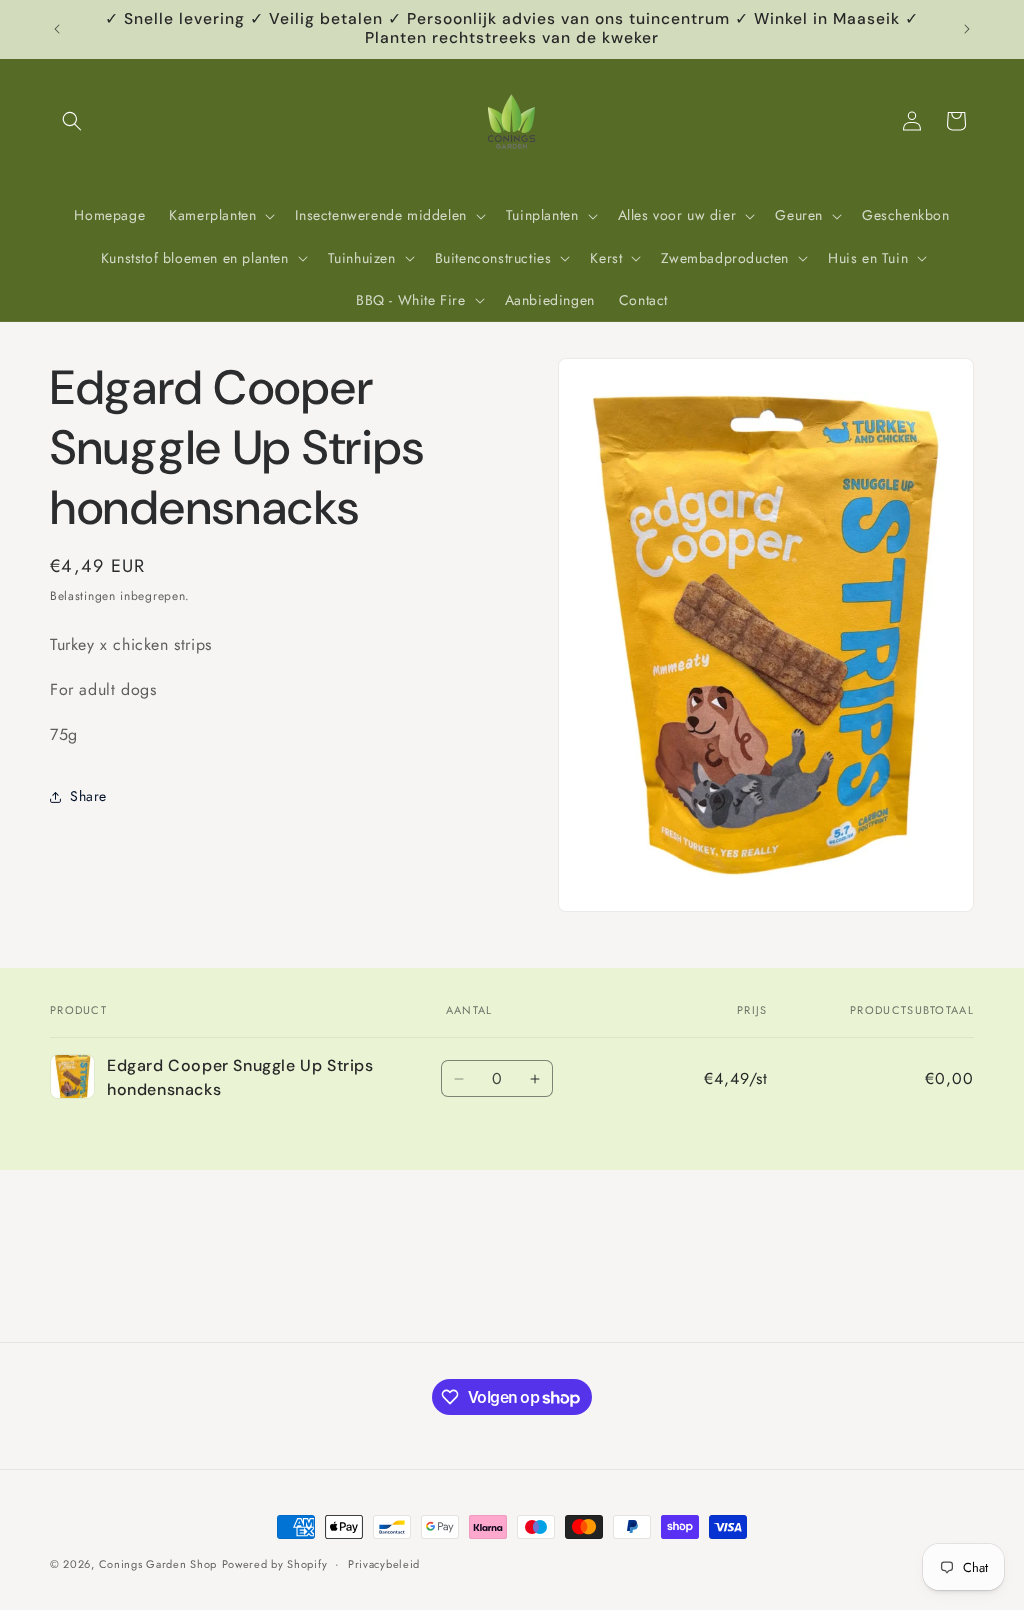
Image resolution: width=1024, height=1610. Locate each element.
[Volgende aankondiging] (967, 29)
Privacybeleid (384, 1564)
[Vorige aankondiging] (57, 29)
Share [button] (88, 796)
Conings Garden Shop (158, 1564)
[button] (72, 121)
